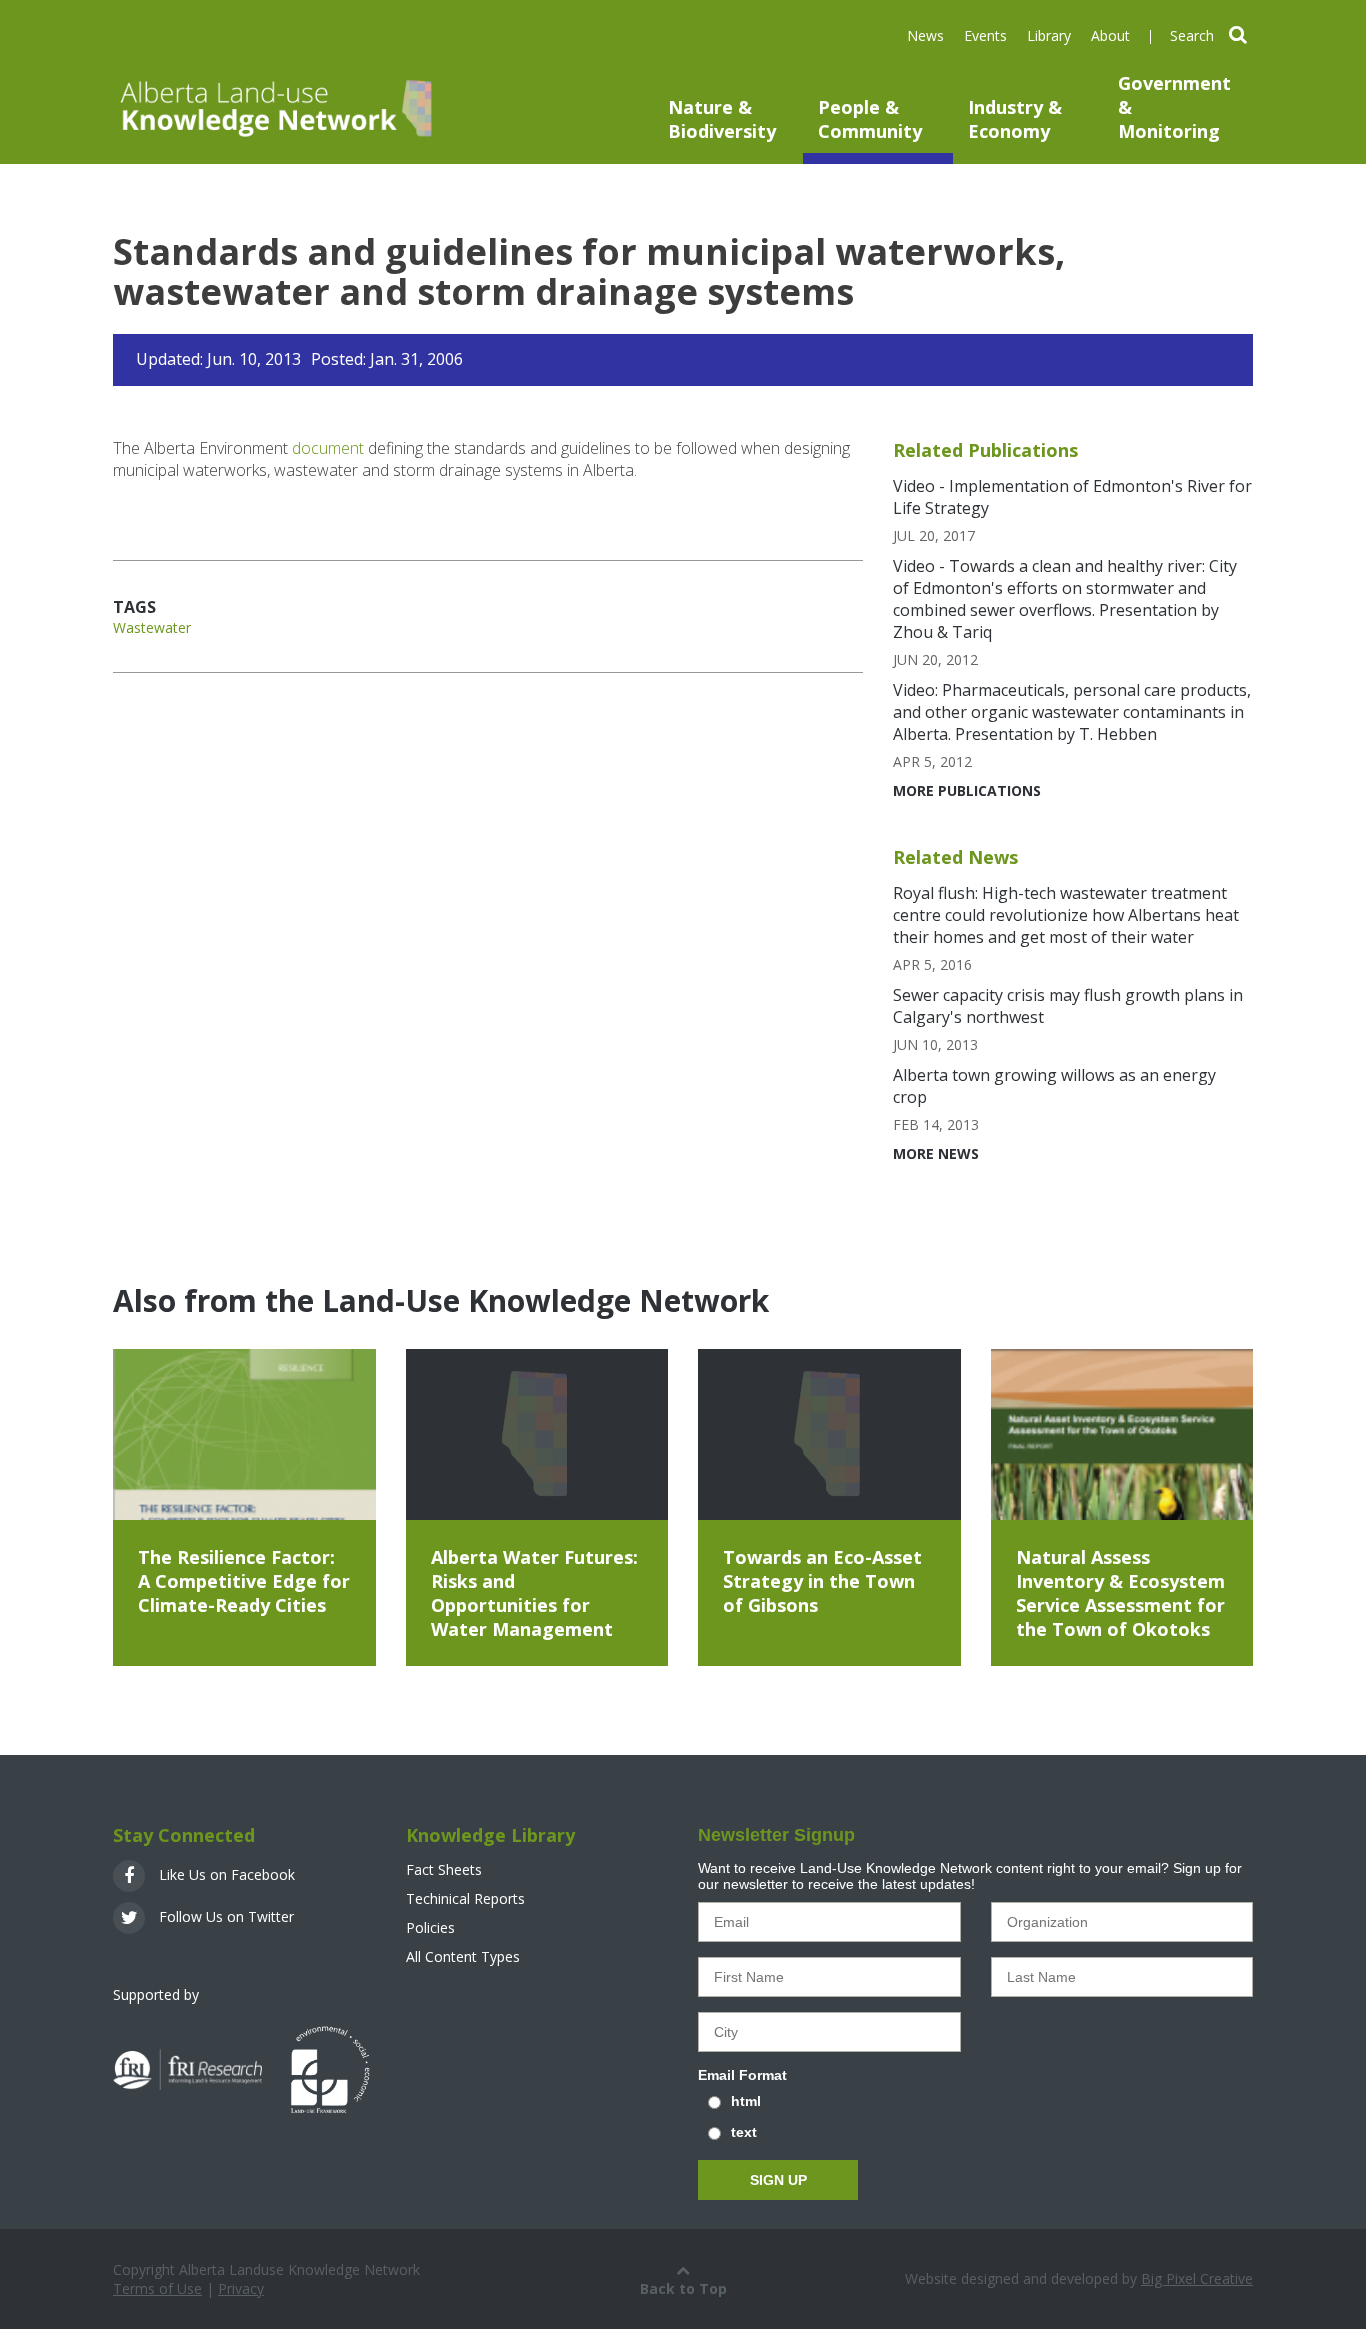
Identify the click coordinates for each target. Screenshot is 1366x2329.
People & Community (870, 119)
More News (936, 1153)
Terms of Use (157, 2288)
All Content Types (463, 1956)
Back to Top (683, 2288)
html (746, 2101)
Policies (430, 1927)
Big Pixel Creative (1197, 2278)
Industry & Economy (1015, 119)
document (328, 448)
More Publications (967, 790)
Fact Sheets (444, 1869)
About (1110, 35)
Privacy (241, 2288)
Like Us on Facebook (225, 1874)
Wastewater (152, 627)
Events (985, 35)
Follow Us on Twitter (224, 1916)
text (744, 2132)
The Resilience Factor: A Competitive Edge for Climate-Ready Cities (244, 1581)
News (925, 35)
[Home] (273, 107)
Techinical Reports (465, 1898)
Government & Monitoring (1174, 107)
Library (1049, 35)
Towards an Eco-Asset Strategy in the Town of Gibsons (822, 1581)
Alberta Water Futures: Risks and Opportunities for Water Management (534, 1593)
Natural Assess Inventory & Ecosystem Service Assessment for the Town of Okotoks (1120, 1593)
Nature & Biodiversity (722, 119)
